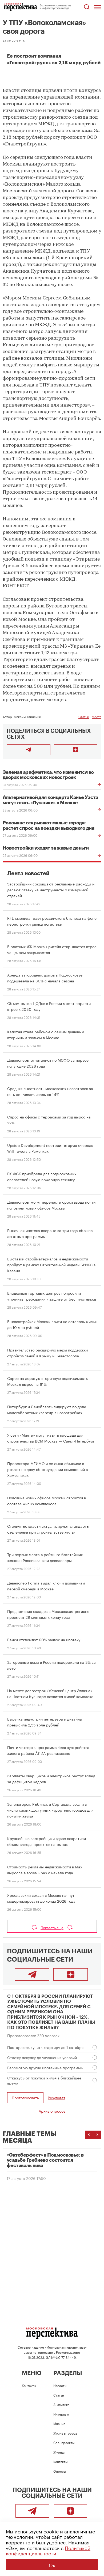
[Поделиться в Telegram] (29, 750)
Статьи (84, 716)
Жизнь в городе (65, 2433)
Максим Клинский (27, 716)
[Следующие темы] (97, 2135)
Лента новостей (28, 874)
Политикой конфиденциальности (48, 2550)
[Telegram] (32, 1974)
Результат (57, 2098)
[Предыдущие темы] (89, 2135)
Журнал (59, 2452)
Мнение (59, 2423)
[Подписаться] (76, 750)
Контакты (29, 2385)
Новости (60, 2385)
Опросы (60, 2471)
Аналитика (61, 2404)
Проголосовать (25, 2097)
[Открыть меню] (98, 7)
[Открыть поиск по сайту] (87, 7)
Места (97, 716)
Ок (52, 2564)
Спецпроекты (64, 2442)
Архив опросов (52, 2111)
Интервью (61, 2414)
